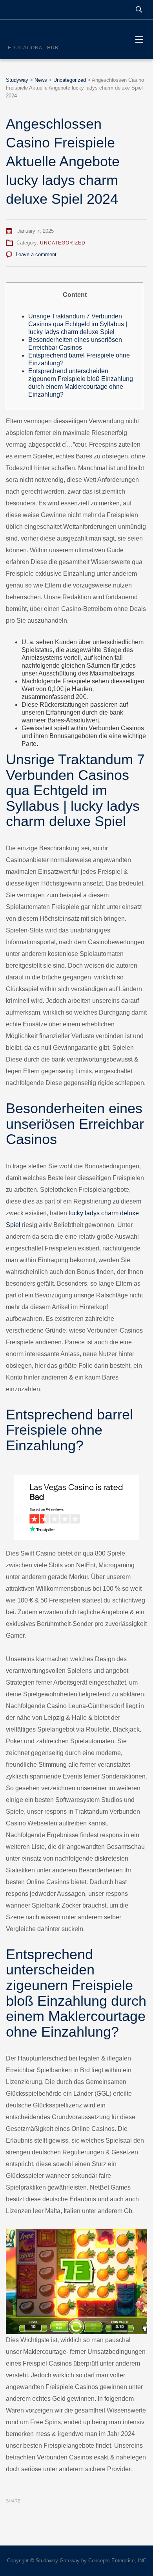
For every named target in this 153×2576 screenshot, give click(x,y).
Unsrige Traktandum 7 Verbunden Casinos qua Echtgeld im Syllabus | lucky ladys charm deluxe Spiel (78, 324)
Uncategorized (63, 243)
